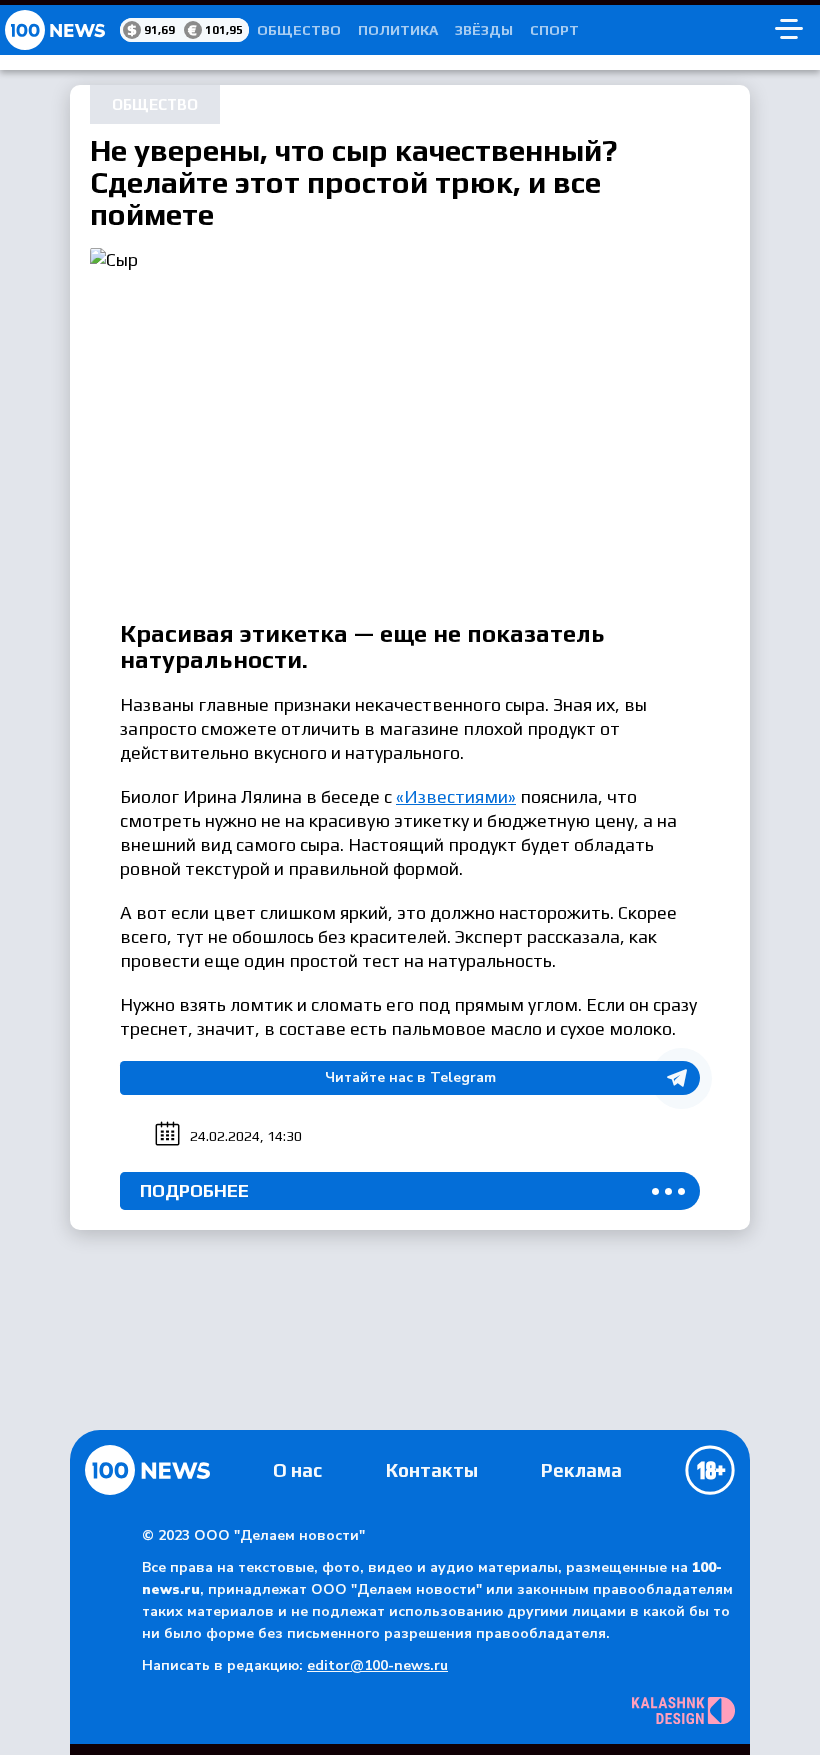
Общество (299, 30)
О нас (297, 1470)
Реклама (581, 1470)
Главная (147, 1470)
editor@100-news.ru (377, 1665)
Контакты (432, 1470)
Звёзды (484, 30)
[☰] (789, 30)
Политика (398, 30)
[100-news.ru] (60, 30)
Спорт (554, 30)
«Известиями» (456, 796)
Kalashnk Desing (683, 1710)
